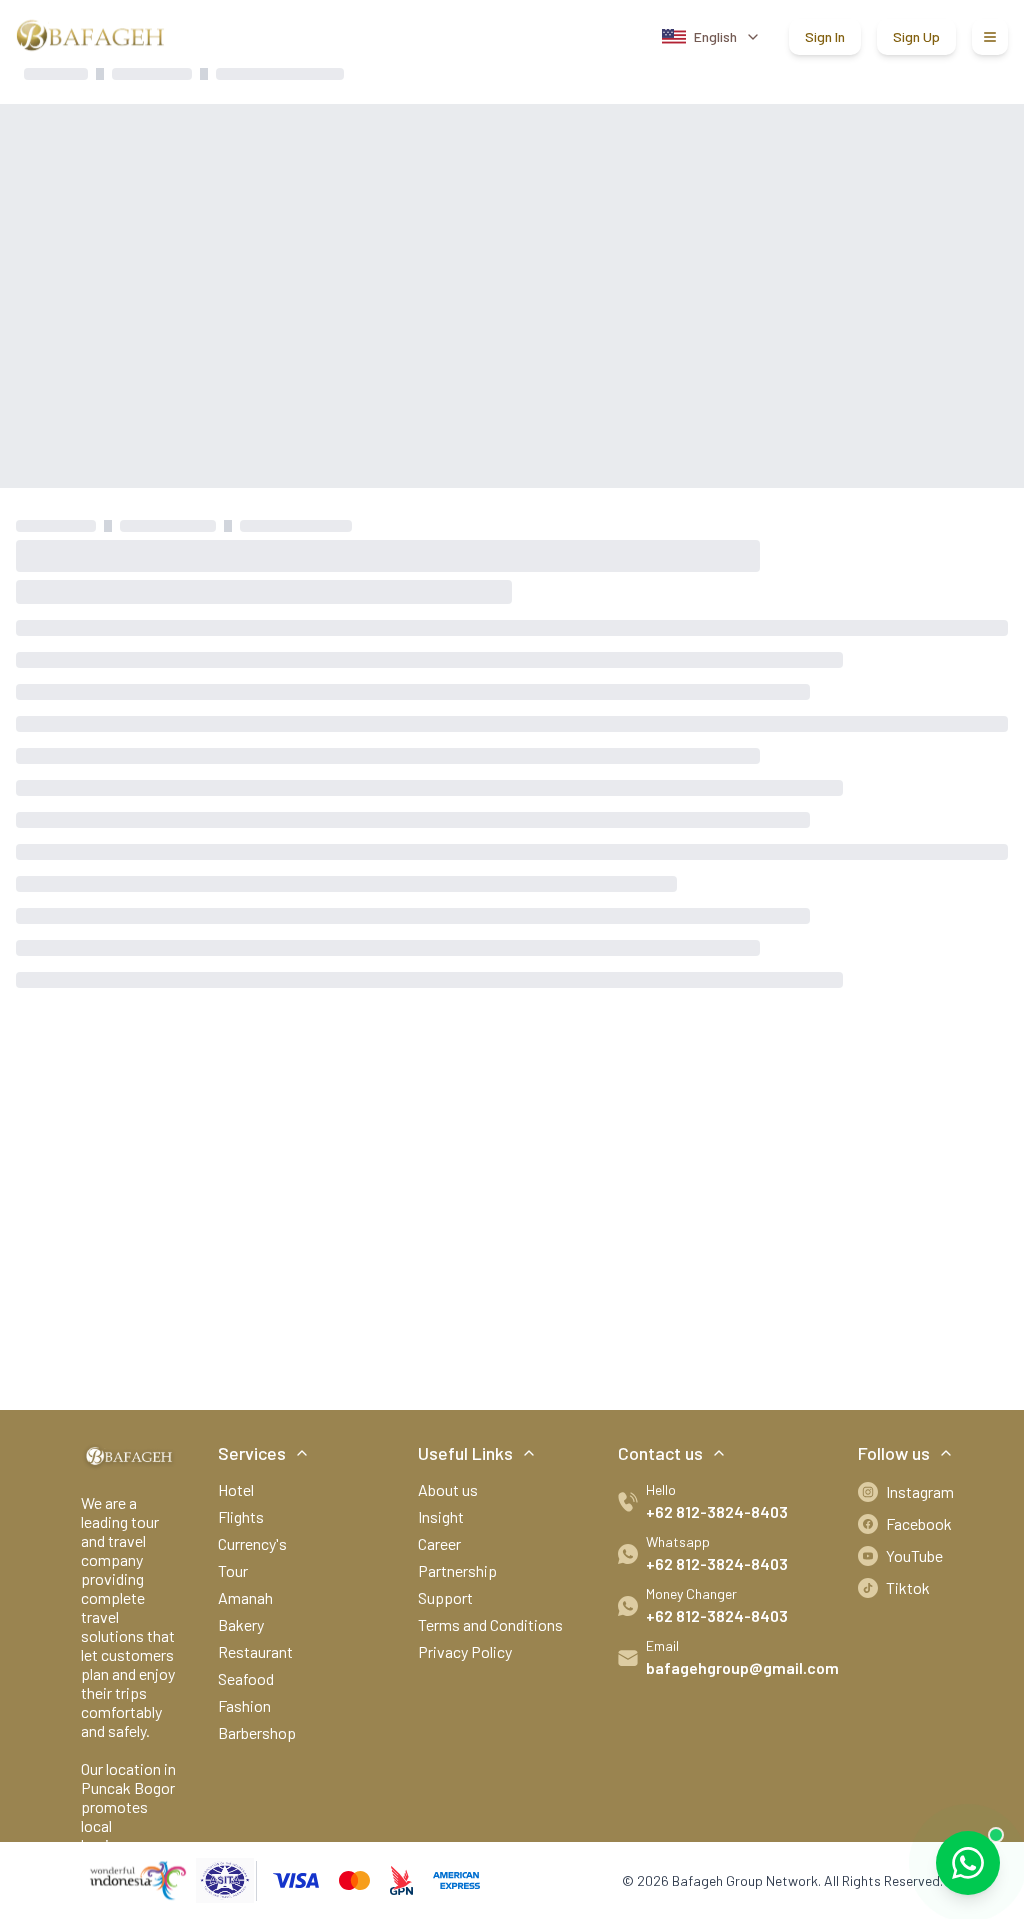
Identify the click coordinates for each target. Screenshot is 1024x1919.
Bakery (241, 1624)
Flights (241, 1516)
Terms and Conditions (490, 1624)
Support (445, 1597)
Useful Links (465, 1453)
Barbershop (257, 1732)
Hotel (236, 1489)
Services (252, 1453)
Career (439, 1543)
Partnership (457, 1570)
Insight (441, 1516)
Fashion (244, 1705)
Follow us (894, 1453)
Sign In (825, 36)
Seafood (246, 1678)
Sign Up (916, 36)
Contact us (660, 1453)
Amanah (245, 1597)
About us (448, 1489)
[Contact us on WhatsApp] (968, 1863)
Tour (233, 1570)
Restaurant (255, 1651)
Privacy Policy (465, 1651)
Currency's (252, 1543)
